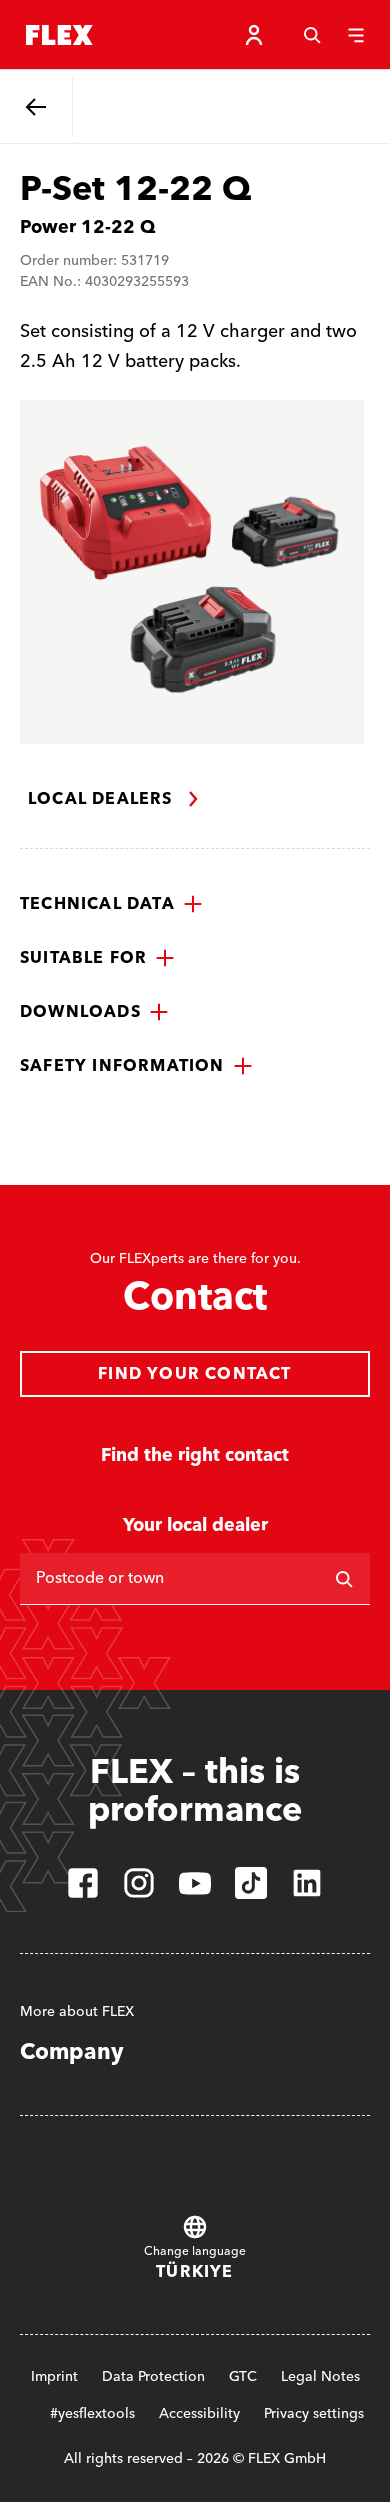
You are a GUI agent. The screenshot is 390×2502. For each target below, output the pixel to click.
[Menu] (356, 35)
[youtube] (195, 1883)
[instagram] (139, 1883)
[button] (111, 904)
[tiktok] (251, 1883)
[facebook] (83, 1883)
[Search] (312, 35)
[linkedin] (307, 1883)
